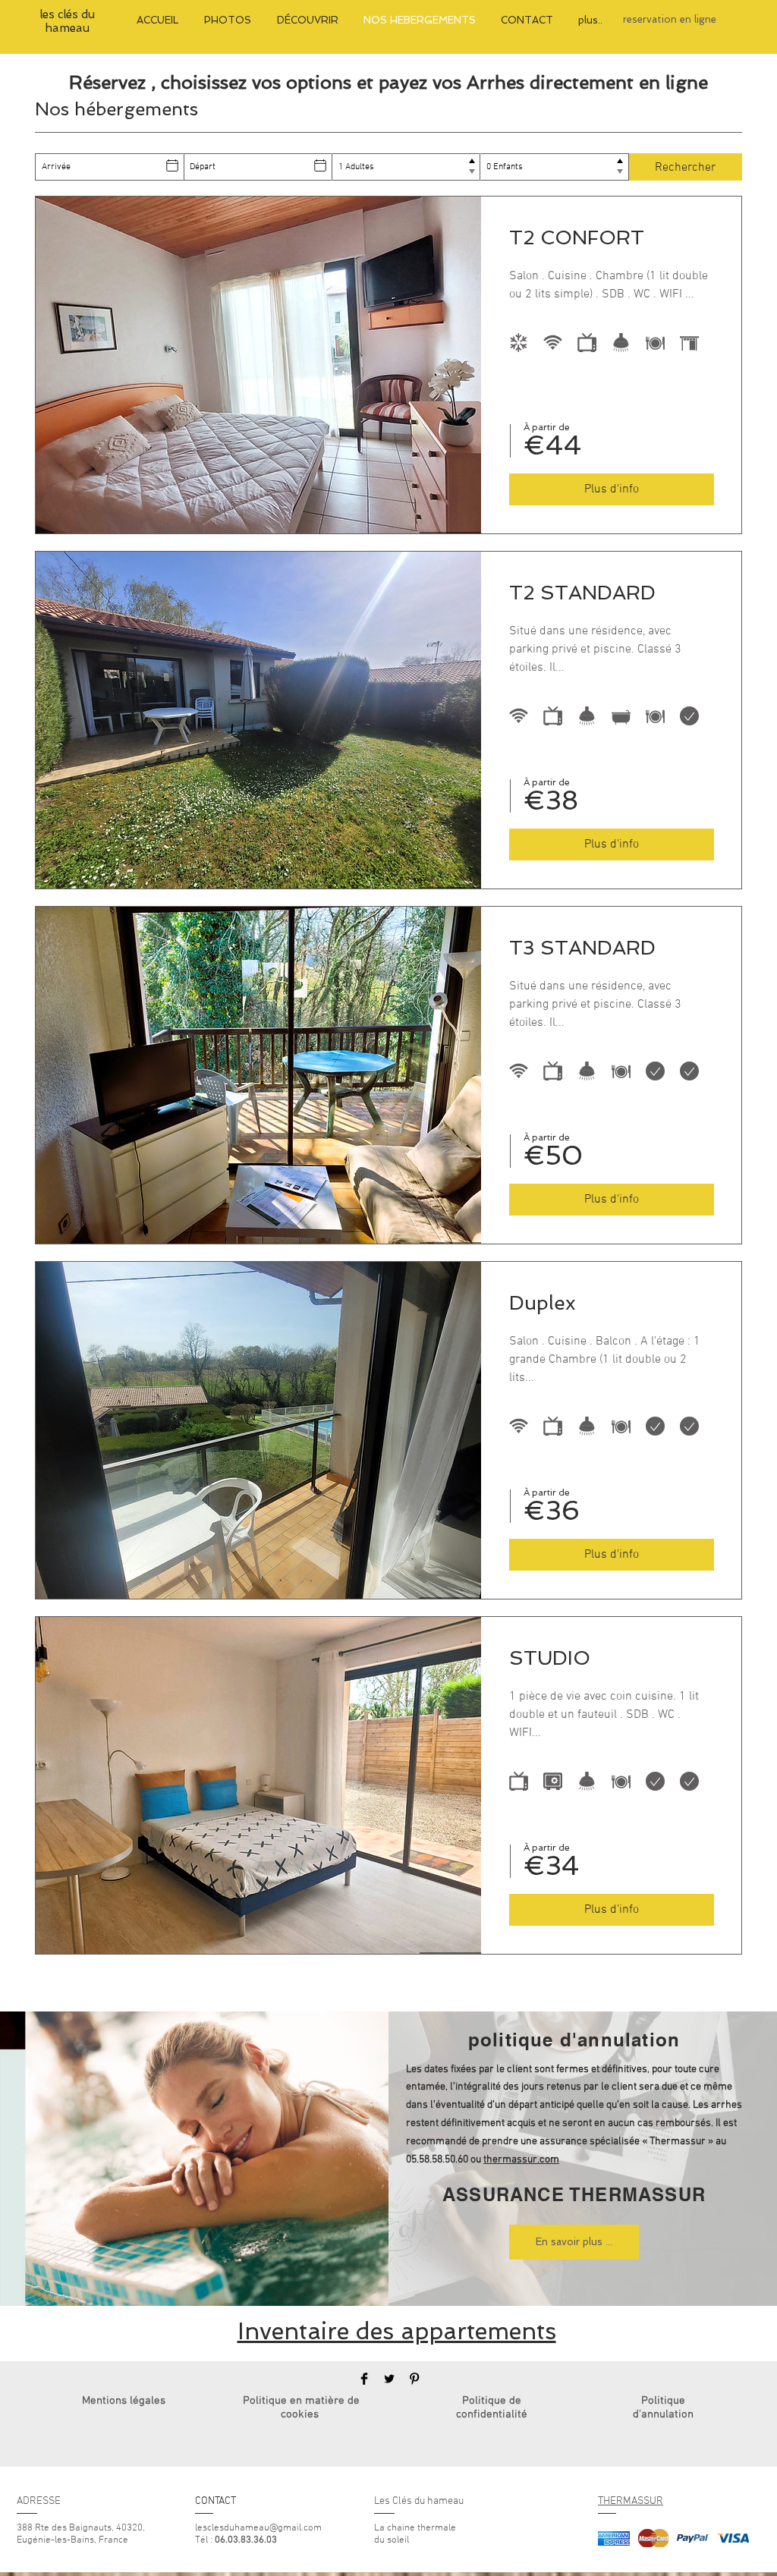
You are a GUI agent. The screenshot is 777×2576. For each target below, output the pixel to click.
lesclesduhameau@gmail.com (258, 2528)
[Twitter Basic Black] (389, 2379)
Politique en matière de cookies (301, 2408)
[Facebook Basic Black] (364, 2379)
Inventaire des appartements (397, 2331)
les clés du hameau (67, 21)
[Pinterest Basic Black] (414, 2379)
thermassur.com (521, 2160)
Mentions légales (124, 2401)
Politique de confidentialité (492, 2408)
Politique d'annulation (663, 2408)
